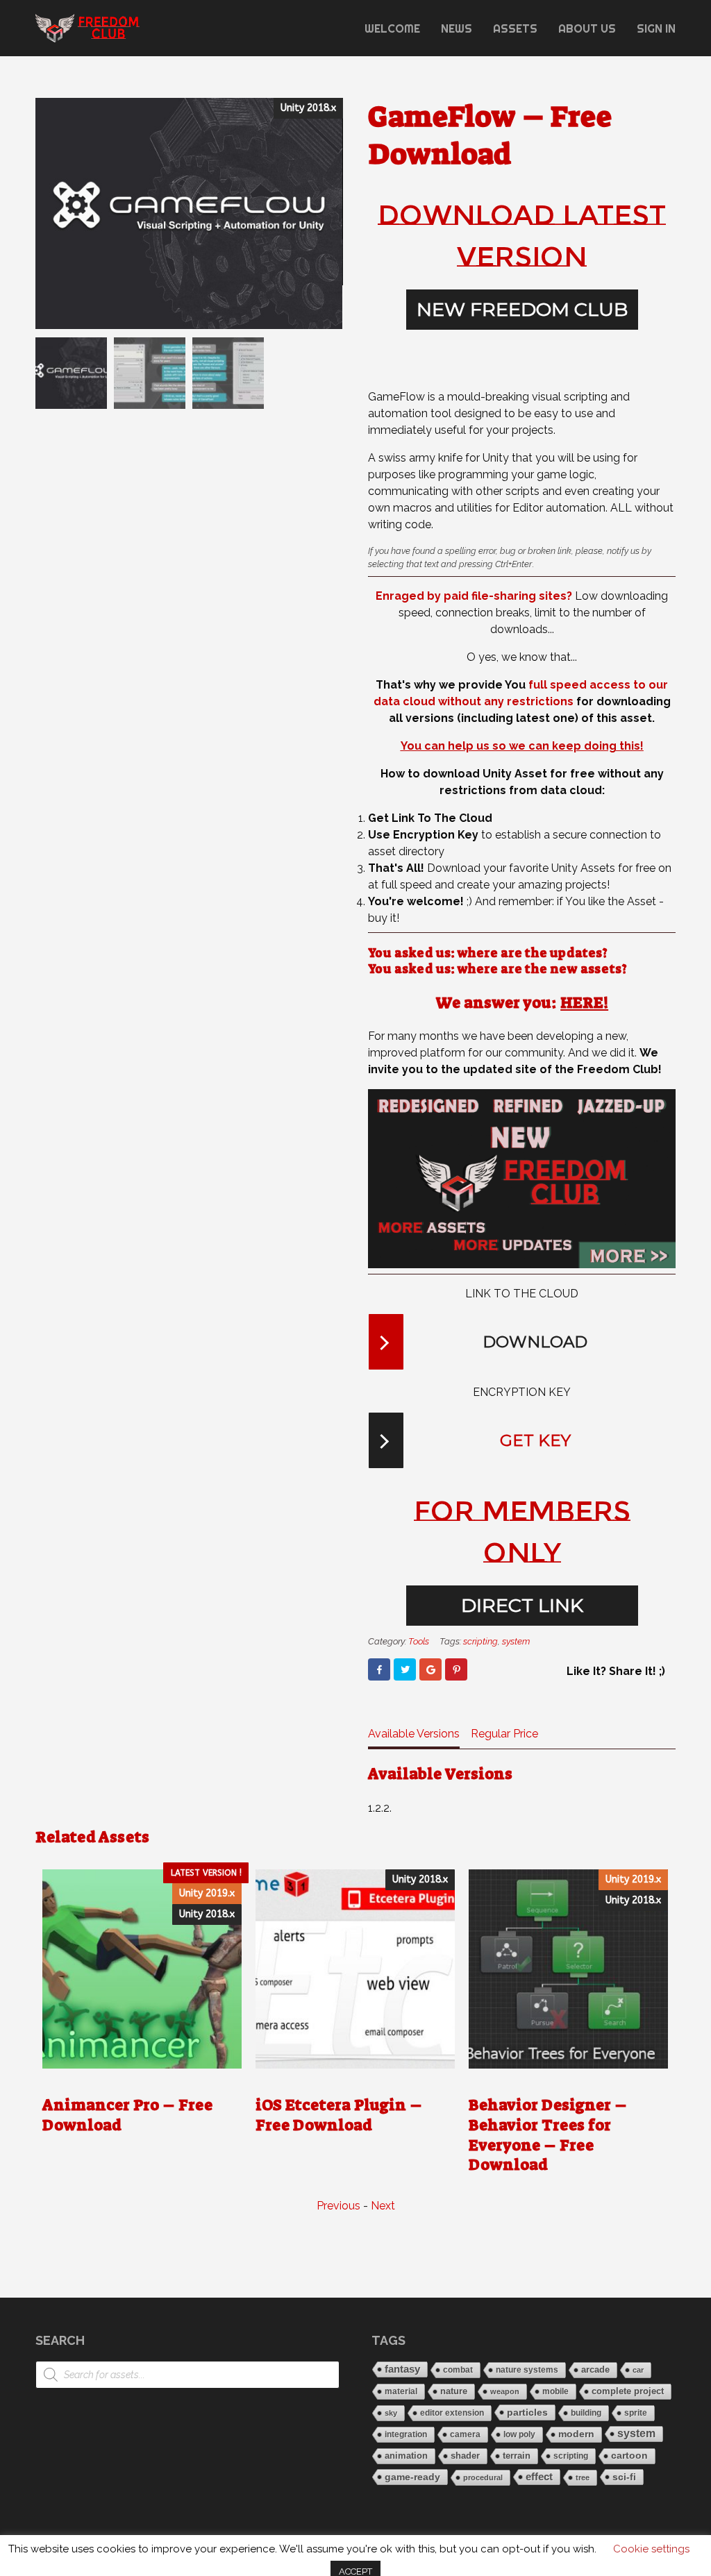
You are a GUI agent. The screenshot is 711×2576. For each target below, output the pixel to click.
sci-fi (624, 2477)
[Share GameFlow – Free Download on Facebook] (379, 1669)
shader (465, 2456)
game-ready (412, 2477)
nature (454, 2391)
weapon (505, 2391)
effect (539, 2476)
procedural (483, 2477)
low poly (519, 2434)
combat (458, 2370)
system (516, 1641)
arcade (595, 2370)
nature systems (527, 2370)
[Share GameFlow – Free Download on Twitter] (405, 1669)
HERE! (584, 1003)
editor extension (452, 2413)
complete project (628, 2391)
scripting (480, 1641)
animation (406, 2456)
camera (465, 2434)
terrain (517, 2456)
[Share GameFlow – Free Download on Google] (430, 1669)
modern (576, 2434)
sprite (636, 2413)
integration (406, 2434)
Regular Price (504, 1734)
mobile (555, 2391)
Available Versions (414, 1734)
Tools (419, 1641)
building (586, 2413)
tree (583, 2477)
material (401, 2391)
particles (527, 2412)
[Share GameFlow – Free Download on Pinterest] (456, 1669)
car (638, 2370)
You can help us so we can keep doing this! (522, 746)
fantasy (402, 2369)
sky (391, 2413)
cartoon (629, 2456)
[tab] (414, 1737)
